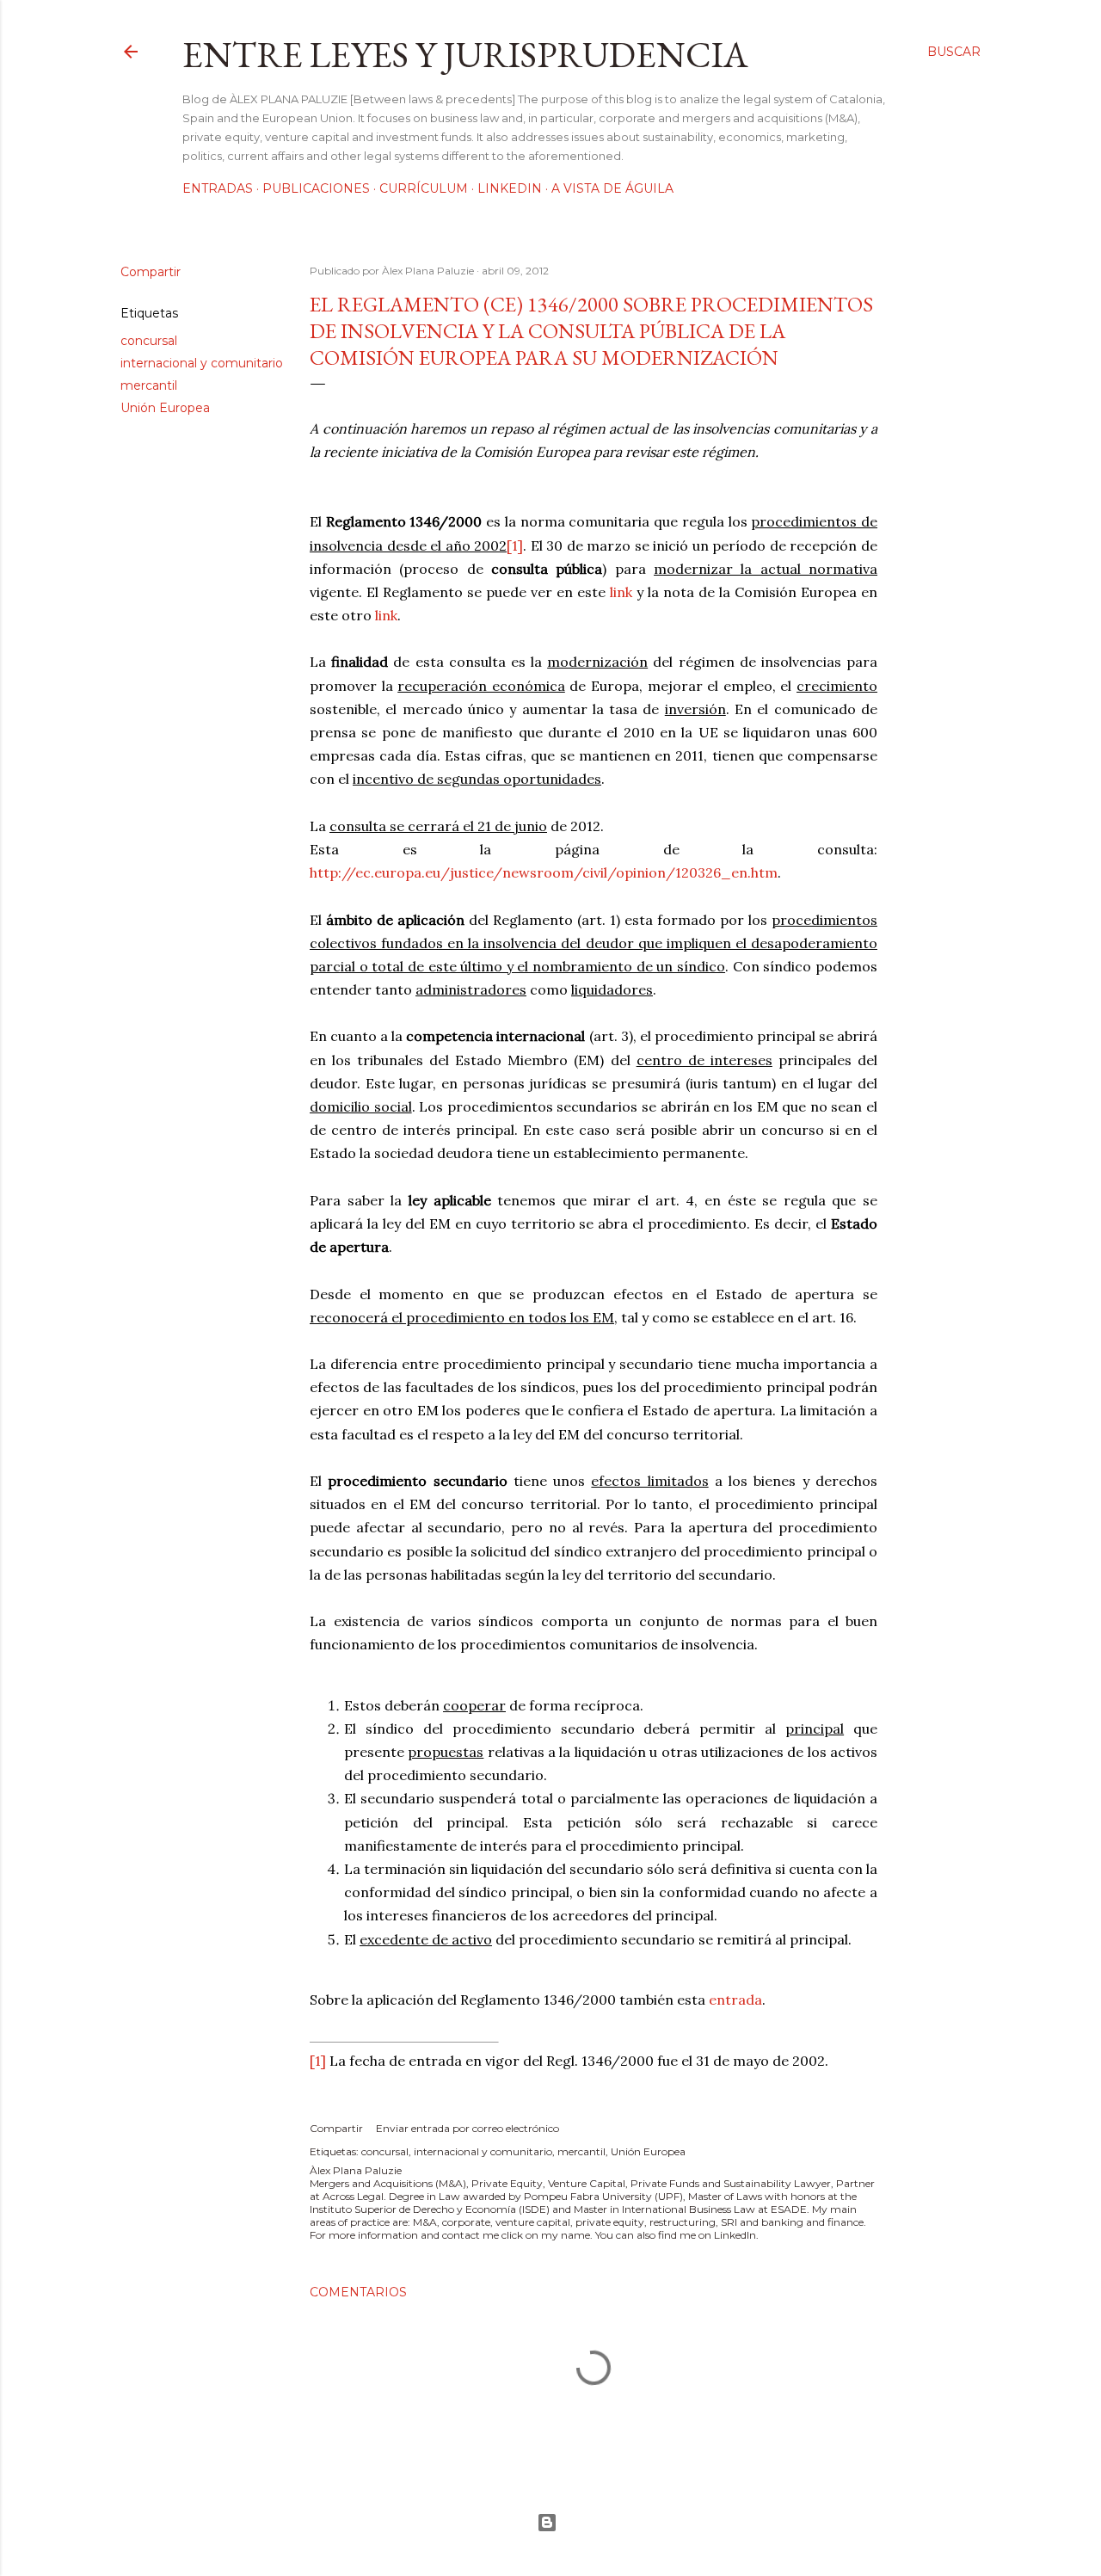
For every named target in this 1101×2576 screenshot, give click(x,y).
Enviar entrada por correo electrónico (467, 2128)
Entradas (218, 188)
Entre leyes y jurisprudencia (465, 55)
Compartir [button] (151, 272)
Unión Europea (165, 408)
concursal (149, 341)
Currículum (424, 188)
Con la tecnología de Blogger (550, 2523)
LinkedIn (510, 188)
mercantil (149, 385)
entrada (735, 2000)
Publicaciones (316, 188)
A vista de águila (612, 188)
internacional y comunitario (202, 363)
